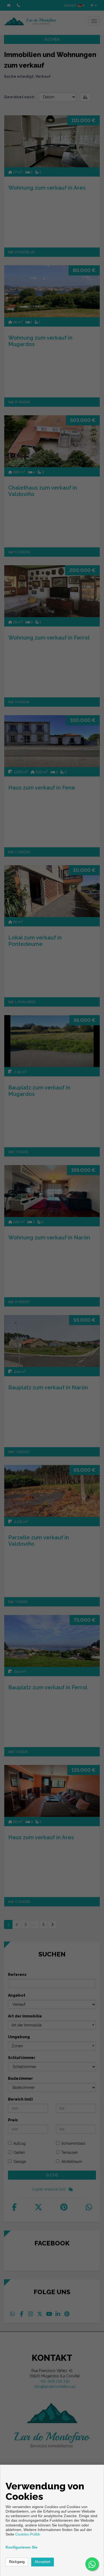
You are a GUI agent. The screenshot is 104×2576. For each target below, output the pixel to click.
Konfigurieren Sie (21, 2547)
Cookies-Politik (28, 2534)
